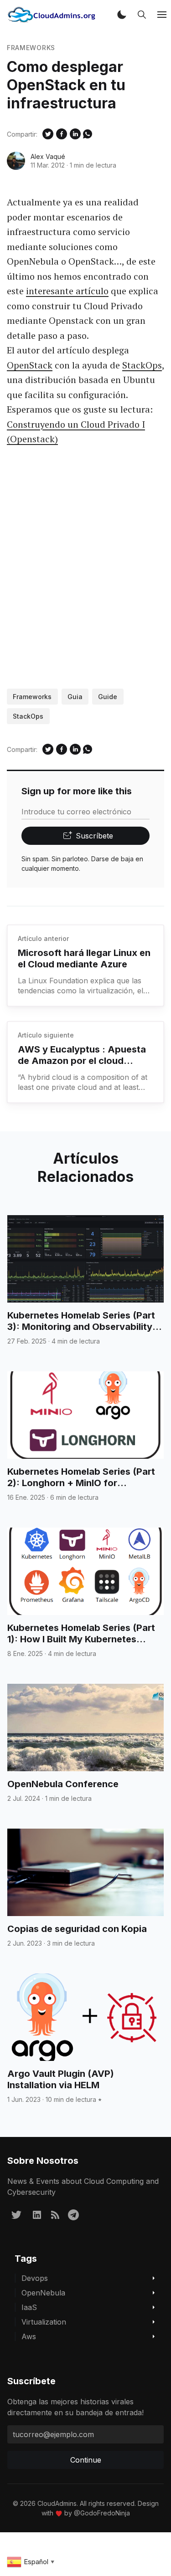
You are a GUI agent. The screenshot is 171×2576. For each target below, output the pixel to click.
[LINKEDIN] (37, 2214)
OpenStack (30, 365)
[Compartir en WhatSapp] (88, 134)
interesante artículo (67, 291)
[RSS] (55, 2214)
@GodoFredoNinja (102, 2513)
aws (29, 2336)
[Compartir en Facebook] (62, 134)
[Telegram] (73, 2214)
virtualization (44, 2322)
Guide (108, 697)
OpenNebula (43, 2293)
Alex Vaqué (48, 156)
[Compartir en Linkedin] (75, 134)
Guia (75, 697)
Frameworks (31, 48)
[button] (122, 15)
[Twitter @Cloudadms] (16, 2214)
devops (35, 2278)
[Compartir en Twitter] (48, 134)
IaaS (29, 2307)
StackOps (142, 365)
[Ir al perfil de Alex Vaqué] (16, 161)
